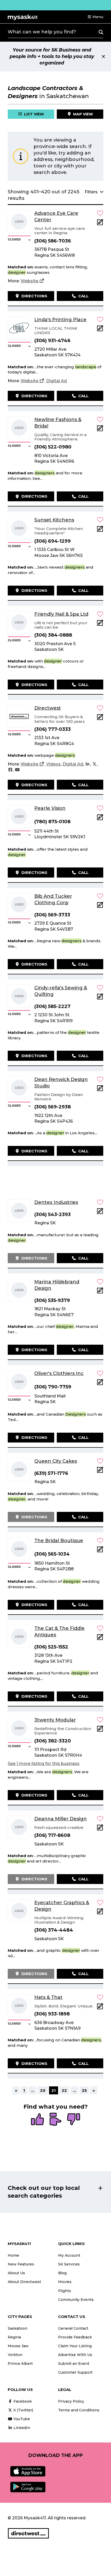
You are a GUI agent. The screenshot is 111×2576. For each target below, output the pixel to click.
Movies (65, 2282)
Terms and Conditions (79, 2410)
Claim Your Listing (75, 2346)
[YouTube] (17, 770)
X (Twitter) (23, 2410)
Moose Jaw (18, 2346)
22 (64, 2090)
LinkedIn (21, 2428)
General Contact (73, 2328)
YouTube (21, 2419)
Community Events (76, 2300)
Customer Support (75, 2372)
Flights (65, 2291)
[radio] (37, 2120)
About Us (16, 2273)
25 (84, 2090)
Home (13, 2255)
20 (43, 2090)
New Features (21, 2264)
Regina (14, 2337)
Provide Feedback (75, 2337)
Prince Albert (20, 2364)
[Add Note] (100, 224)
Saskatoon (18, 2328)
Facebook (22, 2401)
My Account (69, 2255)
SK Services (69, 2264)
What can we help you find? (42, 32)
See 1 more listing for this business (44, 1764)
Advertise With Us (75, 2355)
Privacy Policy (71, 2401)
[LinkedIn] (88, 764)
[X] (94, 764)
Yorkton (15, 2355)
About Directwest (24, 2282)
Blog (62, 2273)
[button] (95, 17)
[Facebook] (10, 770)
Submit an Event (74, 2364)
